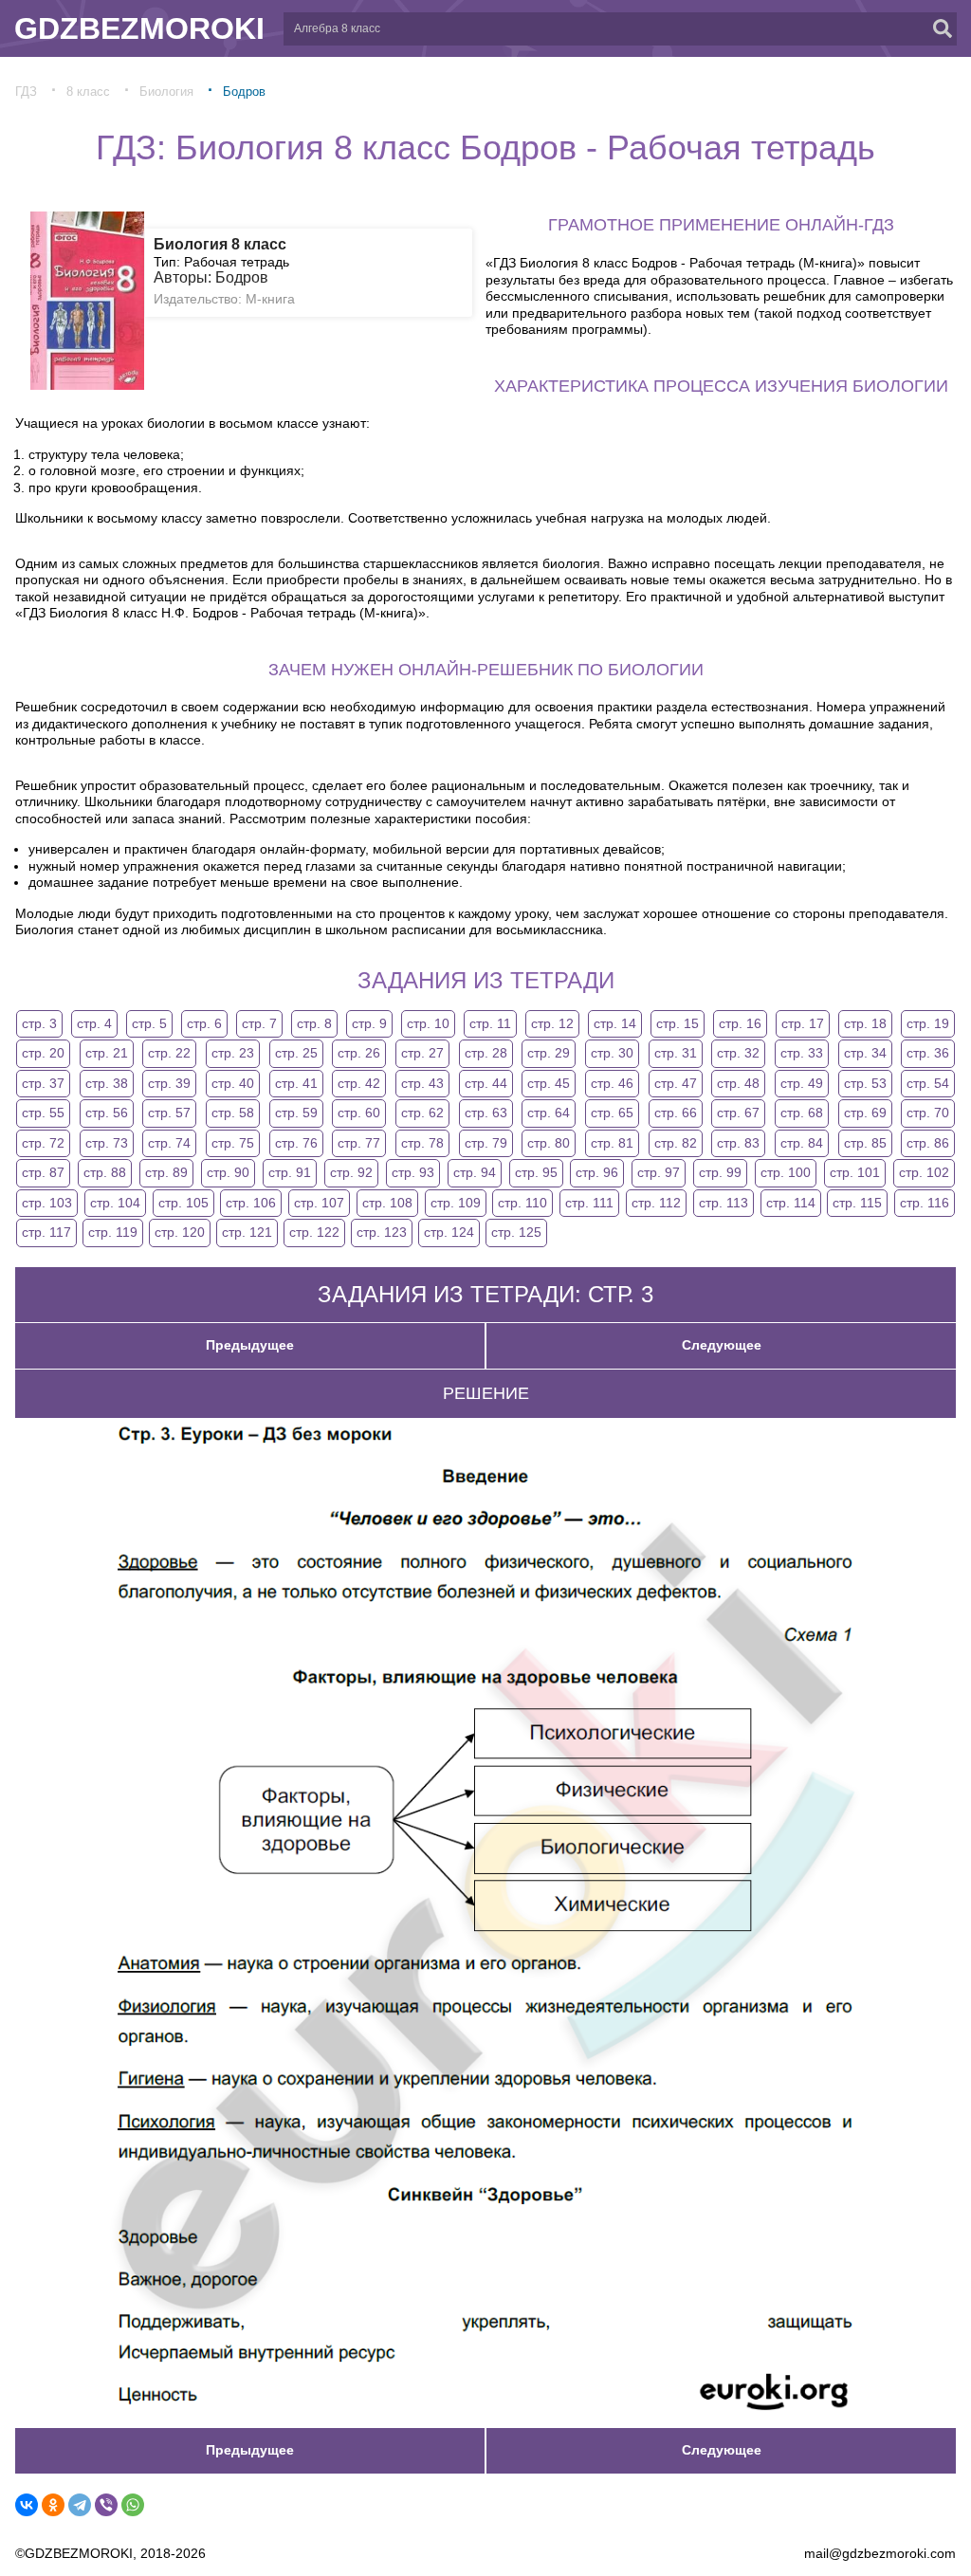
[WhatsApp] (133, 2505)
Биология (166, 92)
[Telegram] (80, 2505)
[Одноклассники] (53, 2505)
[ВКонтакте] (27, 2505)
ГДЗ (26, 92)
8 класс (88, 92)
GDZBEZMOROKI (139, 28)
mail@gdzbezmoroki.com (880, 2553)
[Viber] (106, 2505)
